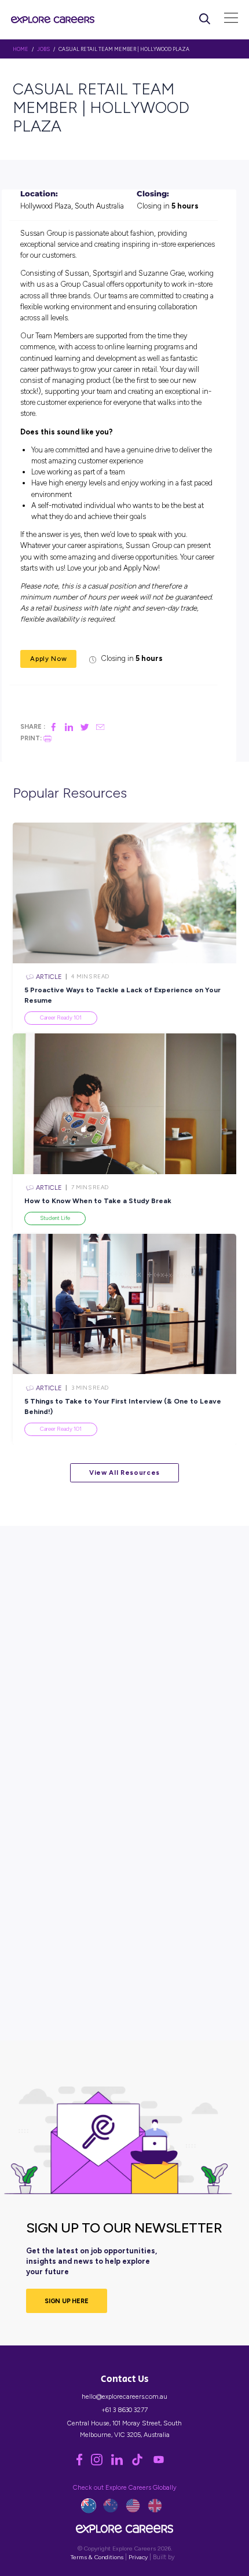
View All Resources (124, 1472)
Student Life (55, 1218)
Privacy (138, 2557)
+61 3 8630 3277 (124, 2410)
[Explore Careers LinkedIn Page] (121, 2463)
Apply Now (48, 659)
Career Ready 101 (61, 1017)
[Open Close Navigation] (231, 19)
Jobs (43, 49)
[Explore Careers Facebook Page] (84, 2463)
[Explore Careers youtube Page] (162, 2463)
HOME (21, 49)
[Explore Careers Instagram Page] (101, 2463)
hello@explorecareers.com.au (124, 2396)
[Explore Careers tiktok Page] (142, 2463)
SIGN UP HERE (67, 2301)
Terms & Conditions (97, 2557)
